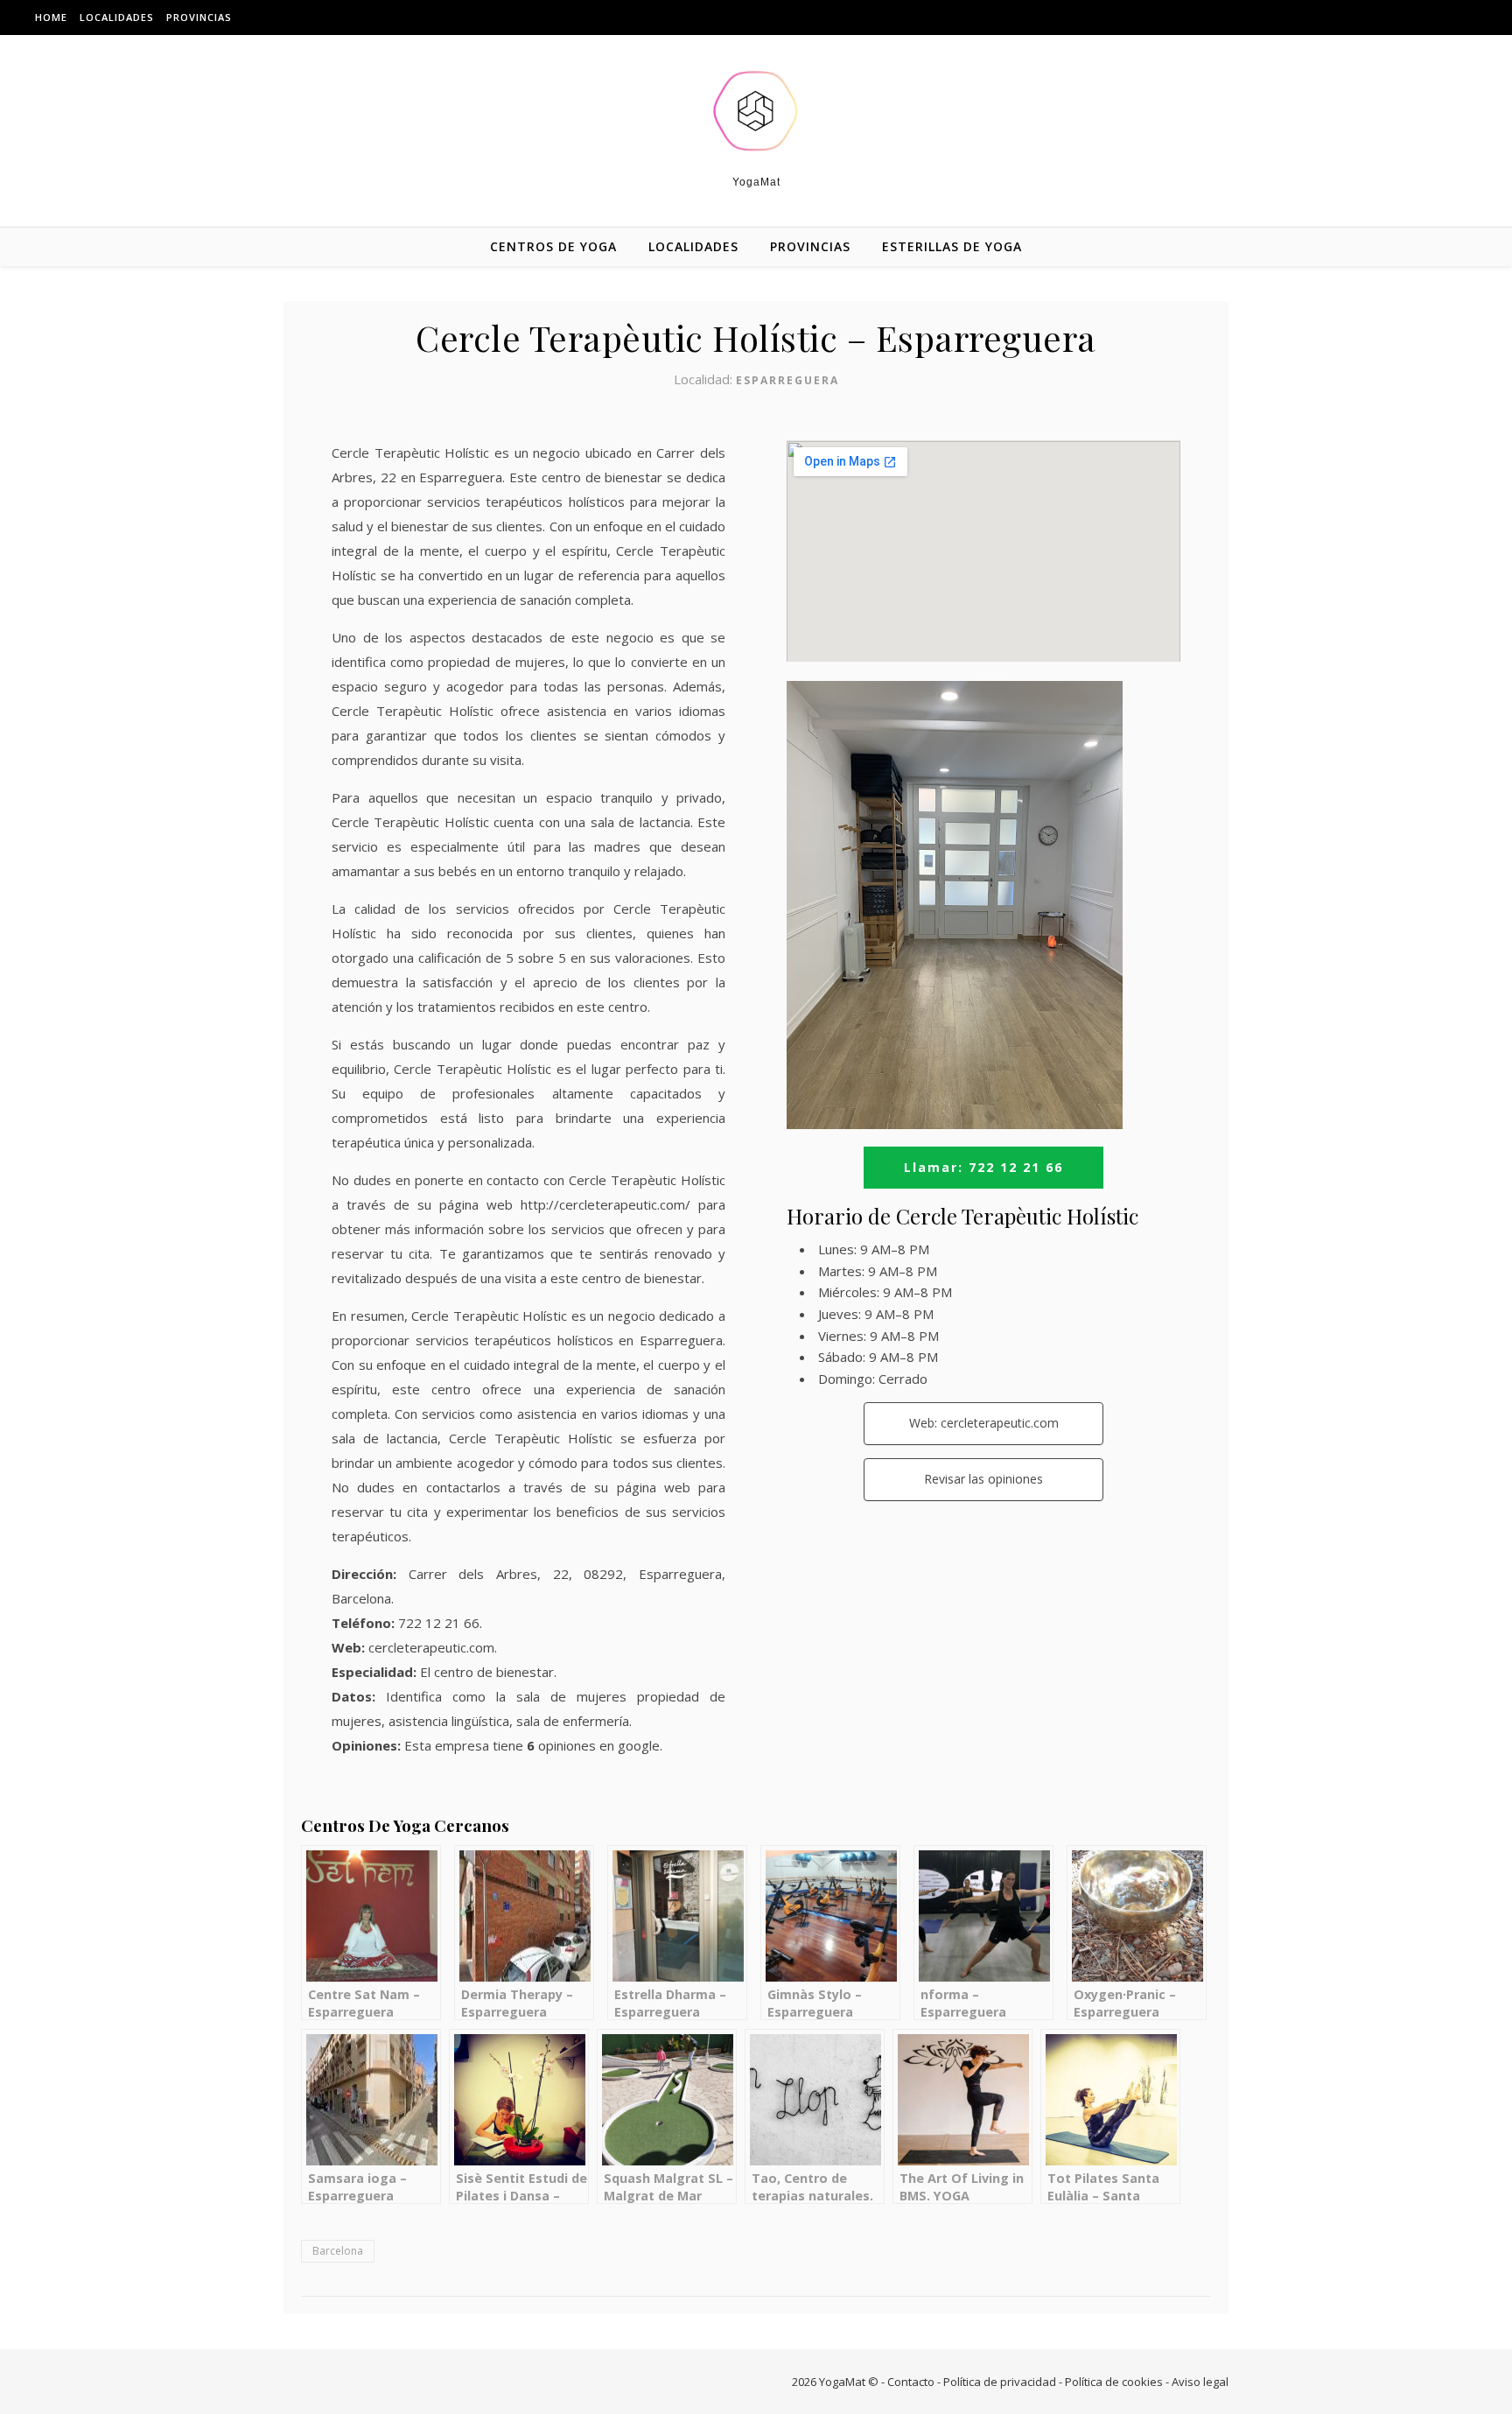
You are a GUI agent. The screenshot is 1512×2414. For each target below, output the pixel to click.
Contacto (911, 2382)
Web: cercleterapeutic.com (984, 1423)
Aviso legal (1200, 2382)
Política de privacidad (1000, 2382)
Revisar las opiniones (983, 1479)
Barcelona (338, 2251)
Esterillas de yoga (952, 246)
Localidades (117, 17)
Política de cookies (1114, 2382)
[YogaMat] (756, 111)
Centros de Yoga (553, 246)
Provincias (199, 17)
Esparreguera (787, 380)
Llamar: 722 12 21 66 (983, 1167)
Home (51, 17)
